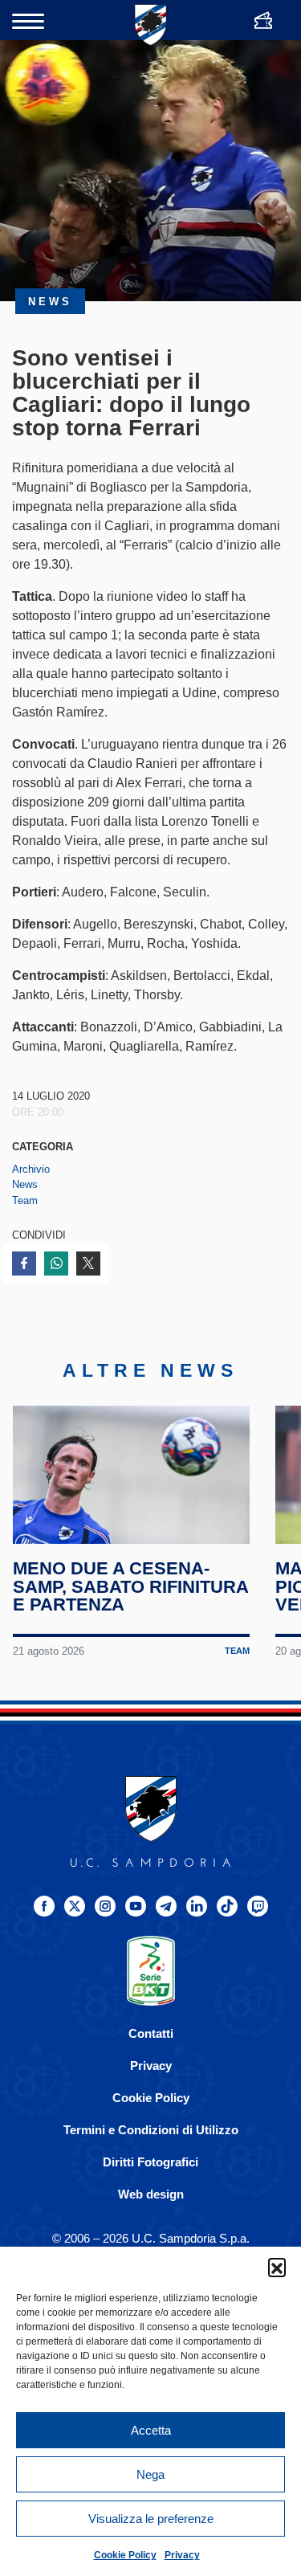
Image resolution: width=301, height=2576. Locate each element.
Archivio (31, 1169)
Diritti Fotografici (150, 2162)
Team (25, 1200)
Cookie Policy (125, 2555)
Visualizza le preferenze (151, 2519)
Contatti (151, 2033)
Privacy (182, 2555)
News (25, 1184)
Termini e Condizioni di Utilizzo (151, 2130)
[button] (277, 2267)
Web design (151, 2194)
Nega (150, 2474)
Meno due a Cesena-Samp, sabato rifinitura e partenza (130, 1587)
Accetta (151, 2430)
